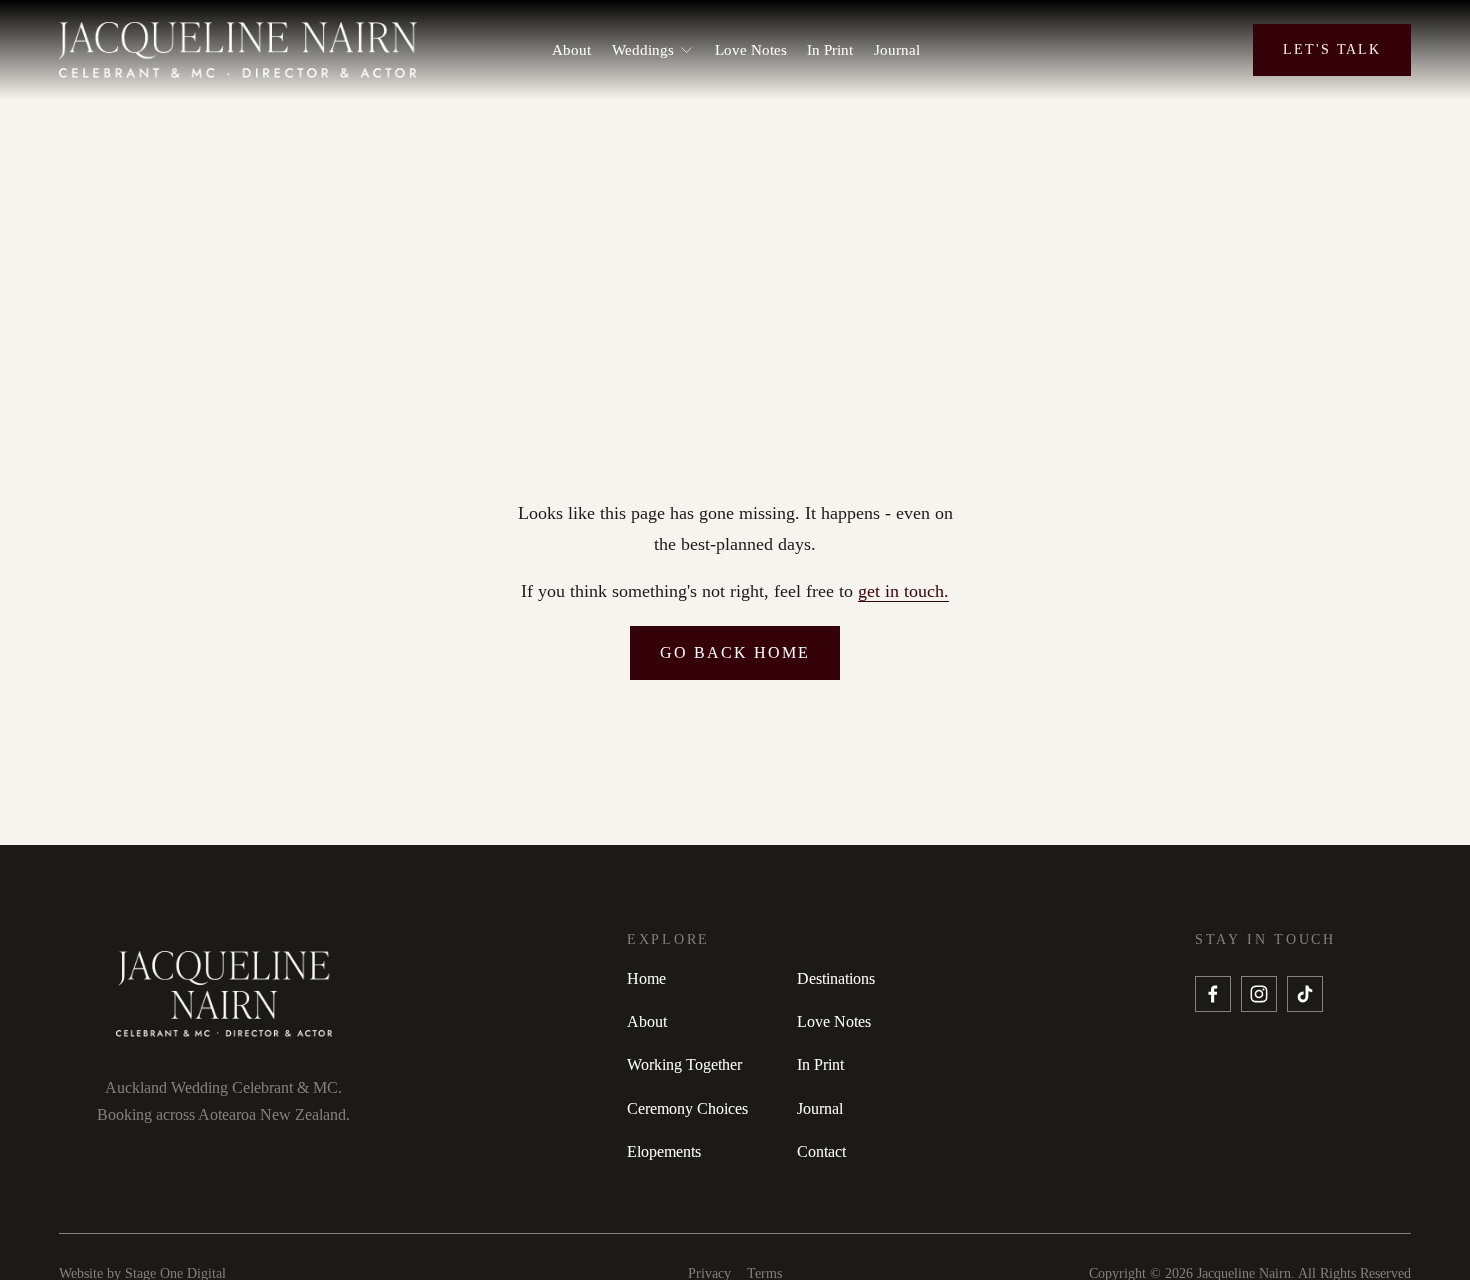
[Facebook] (1213, 994)
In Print (830, 50)
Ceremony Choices (687, 1108)
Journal (897, 50)
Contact (821, 1151)
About (571, 50)
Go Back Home (734, 652)
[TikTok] (1305, 994)
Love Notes (751, 50)
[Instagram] (1259, 994)
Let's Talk (1332, 49)
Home (646, 978)
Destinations (836, 978)
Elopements (664, 1151)
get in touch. (903, 591)
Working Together (684, 1064)
